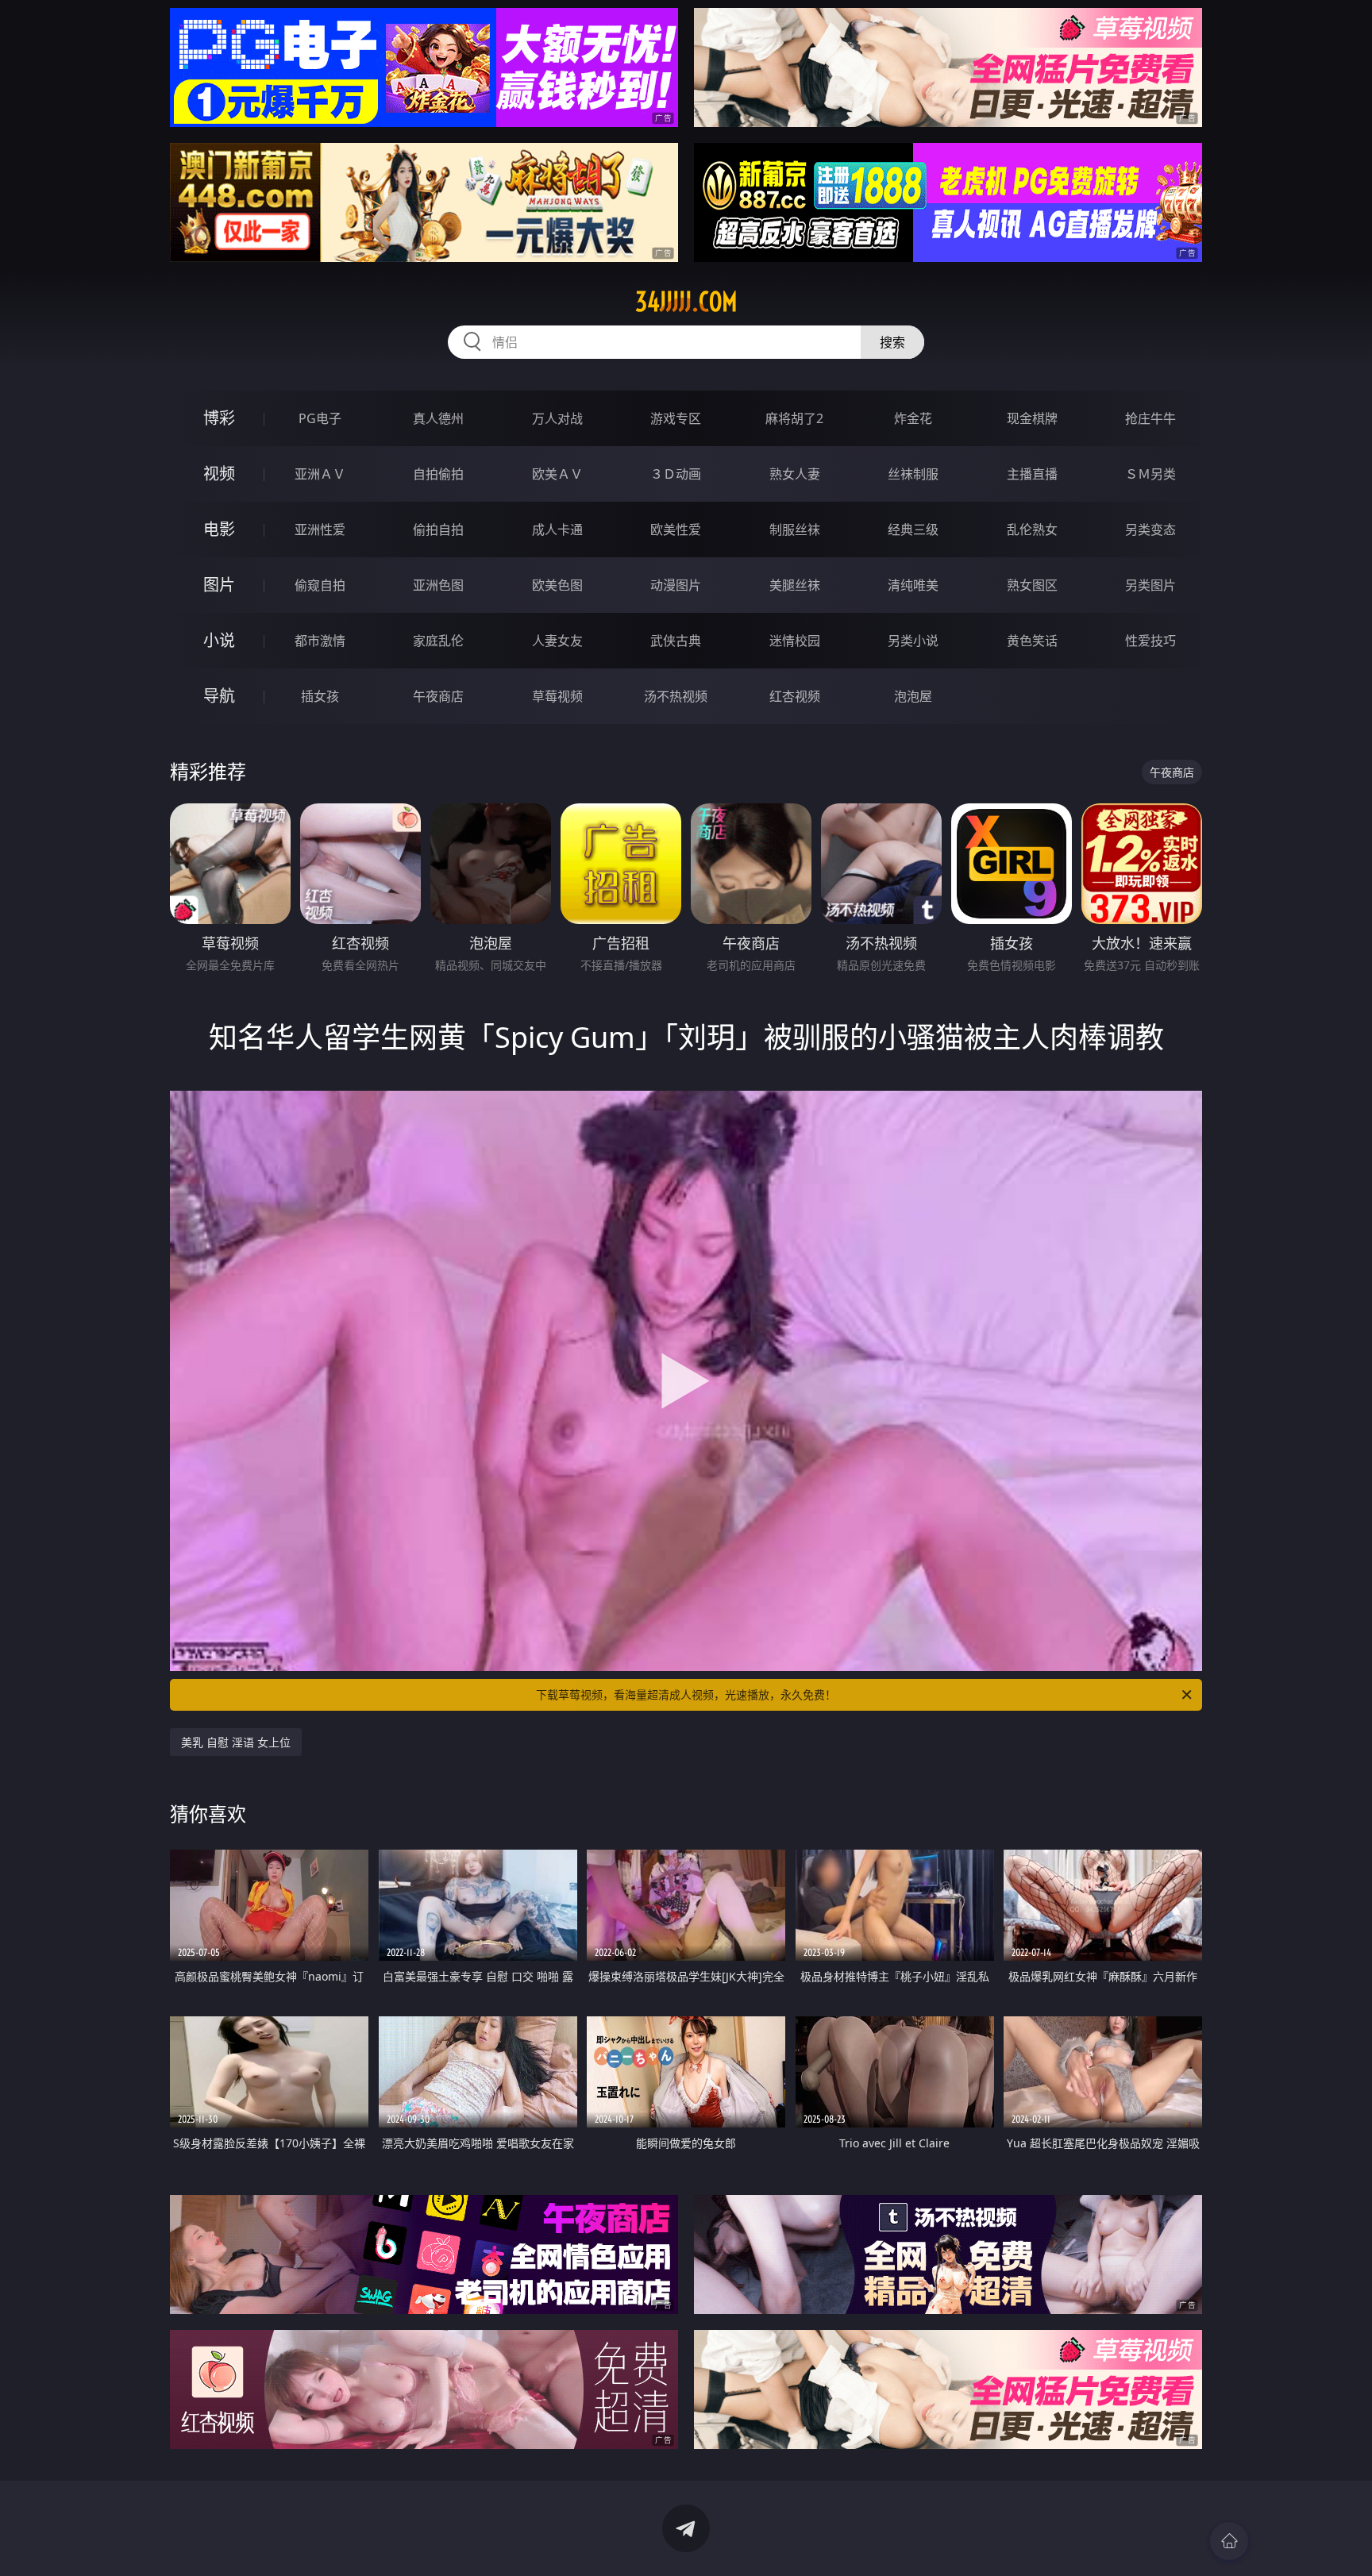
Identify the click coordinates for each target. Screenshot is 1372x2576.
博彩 (219, 418)
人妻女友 (557, 641)
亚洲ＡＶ (320, 474)
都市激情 (320, 641)
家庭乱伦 (438, 641)
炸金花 (913, 418)
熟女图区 (1032, 585)
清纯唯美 (913, 585)
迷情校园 (795, 641)
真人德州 (438, 418)
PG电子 (320, 418)
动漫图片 (676, 585)
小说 (219, 640)
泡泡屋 (913, 696)
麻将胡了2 (794, 418)
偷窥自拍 (320, 585)
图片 (219, 585)
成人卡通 (557, 529)
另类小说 (913, 641)
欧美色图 (557, 585)
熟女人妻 (795, 474)
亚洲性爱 (320, 529)
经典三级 (913, 529)
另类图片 (1150, 585)
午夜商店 (438, 696)
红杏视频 (795, 696)
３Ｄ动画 (676, 474)
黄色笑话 (1032, 641)
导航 (219, 696)
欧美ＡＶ (557, 474)
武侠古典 (676, 641)
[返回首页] (1229, 2541)
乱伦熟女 (1032, 529)
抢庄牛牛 (1150, 418)
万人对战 (557, 418)
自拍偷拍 (438, 474)
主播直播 (1032, 474)
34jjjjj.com (686, 302)
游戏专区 (676, 418)
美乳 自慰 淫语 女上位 (236, 1742)
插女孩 (320, 696)
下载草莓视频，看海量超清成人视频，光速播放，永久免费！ (686, 1694)
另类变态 (1150, 529)
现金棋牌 (1032, 418)
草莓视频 (557, 696)
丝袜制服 (913, 474)
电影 (219, 529)
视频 (219, 474)
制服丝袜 (795, 529)
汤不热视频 (676, 696)
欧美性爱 (676, 529)
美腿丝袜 (795, 585)
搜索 (892, 342)
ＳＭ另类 (1150, 474)
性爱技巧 (1150, 641)
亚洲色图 (438, 585)
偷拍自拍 (438, 529)
